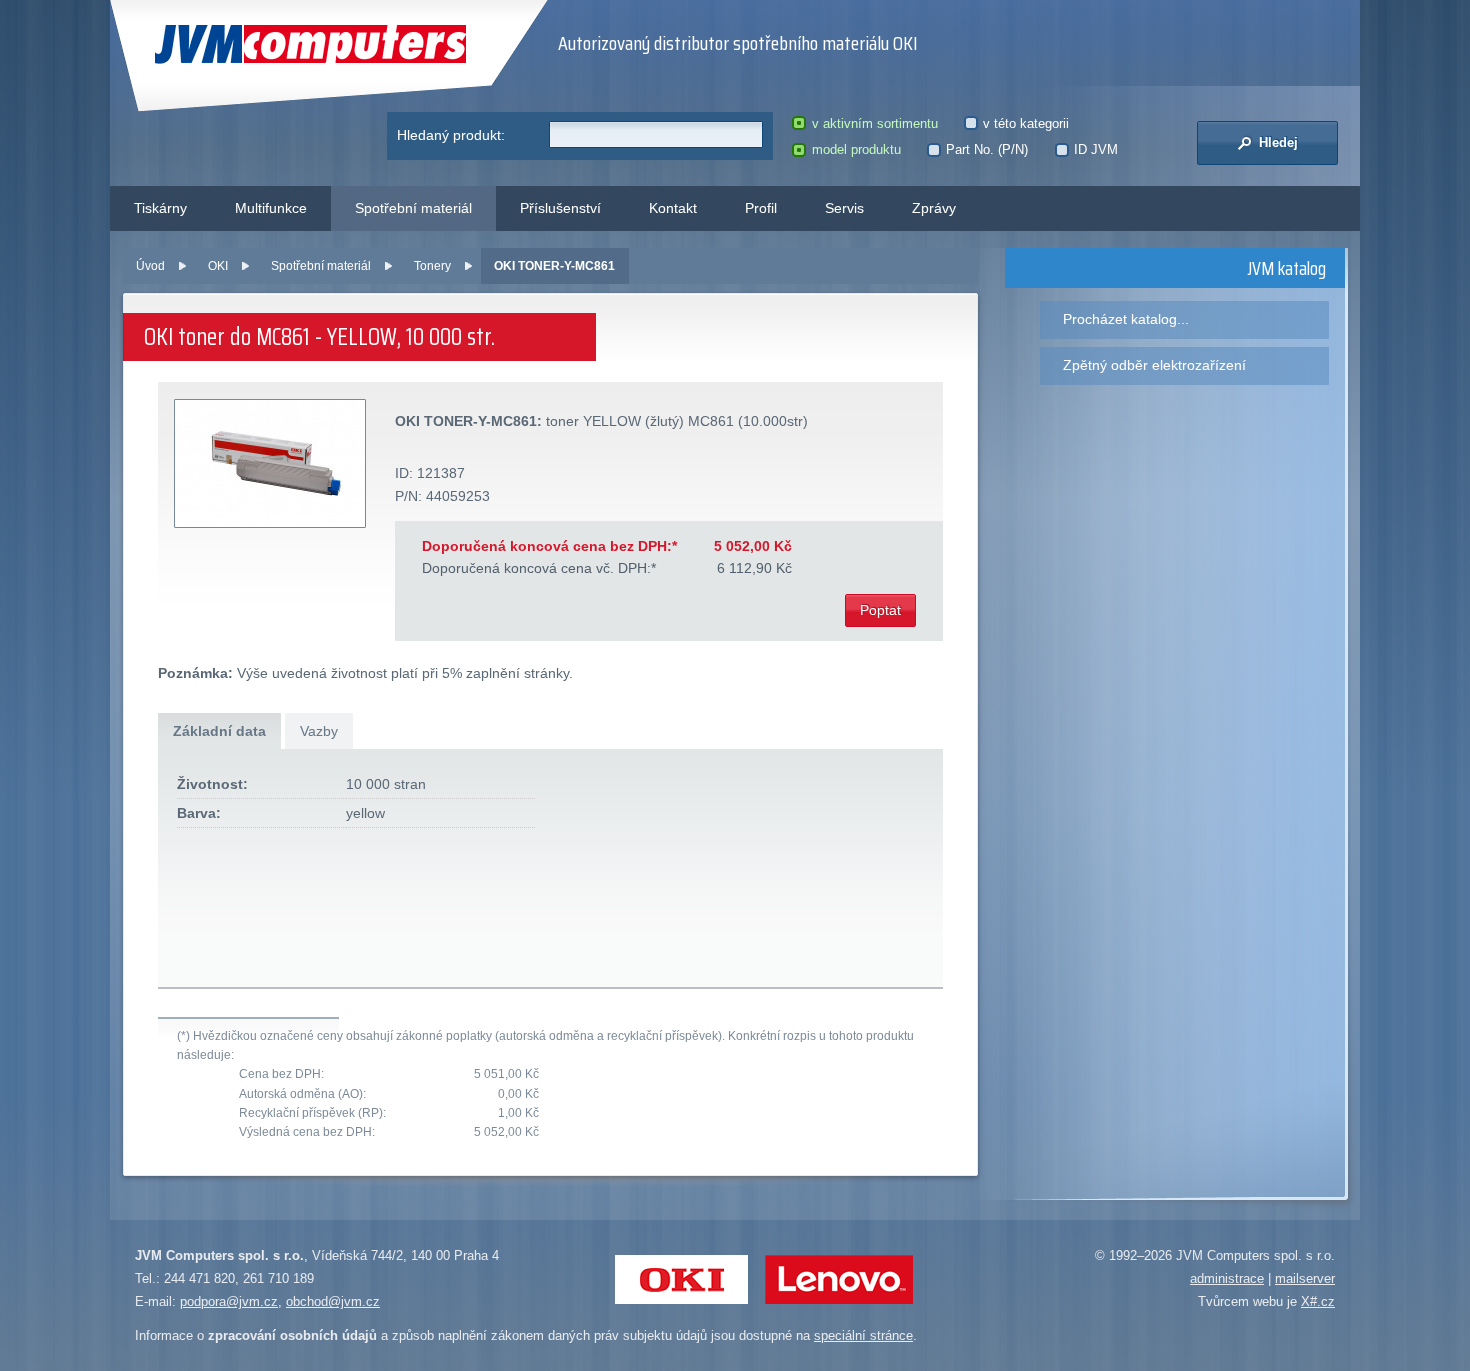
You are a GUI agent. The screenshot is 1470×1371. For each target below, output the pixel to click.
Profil (761, 208)
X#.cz (1318, 1301)
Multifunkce (271, 208)
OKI (218, 266)
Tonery (432, 266)
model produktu (856, 149)
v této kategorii (1026, 123)
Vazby (319, 731)
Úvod (150, 266)
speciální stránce (863, 1335)
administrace (1227, 1278)
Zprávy (934, 208)
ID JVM (1096, 149)
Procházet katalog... (1126, 319)
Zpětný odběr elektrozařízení (1154, 365)
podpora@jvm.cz (229, 1301)
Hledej (1276, 142)
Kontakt (673, 208)
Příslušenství (560, 208)
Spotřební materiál (413, 208)
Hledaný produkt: (451, 135)
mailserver (1305, 1278)
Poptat (880, 610)
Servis (844, 208)
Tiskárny (160, 208)
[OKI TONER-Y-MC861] (271, 464)
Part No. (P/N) (987, 149)
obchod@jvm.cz (333, 1301)
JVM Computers (269, 44)
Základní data (219, 731)
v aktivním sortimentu (874, 123)
